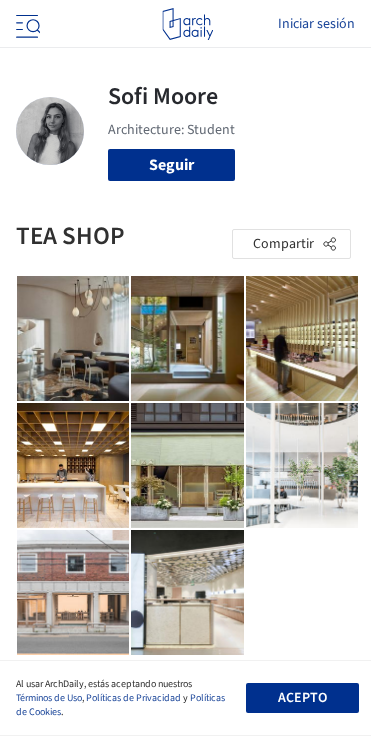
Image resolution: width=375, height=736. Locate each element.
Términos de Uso (49, 698)
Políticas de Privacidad (133, 698)
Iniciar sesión (316, 24)
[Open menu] (26, 24)
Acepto (302, 698)
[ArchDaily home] (187, 24)
